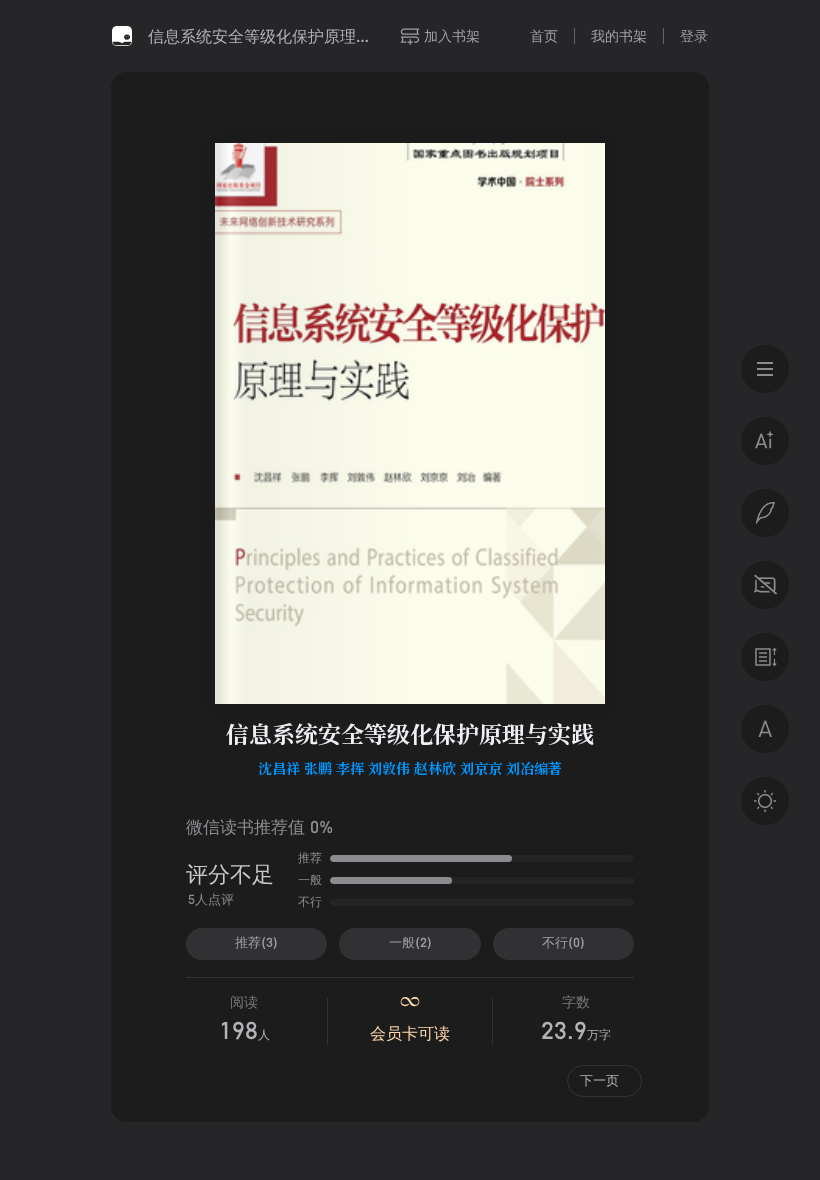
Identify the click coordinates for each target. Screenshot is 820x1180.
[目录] (765, 369)
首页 (544, 35)
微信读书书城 (122, 36)
